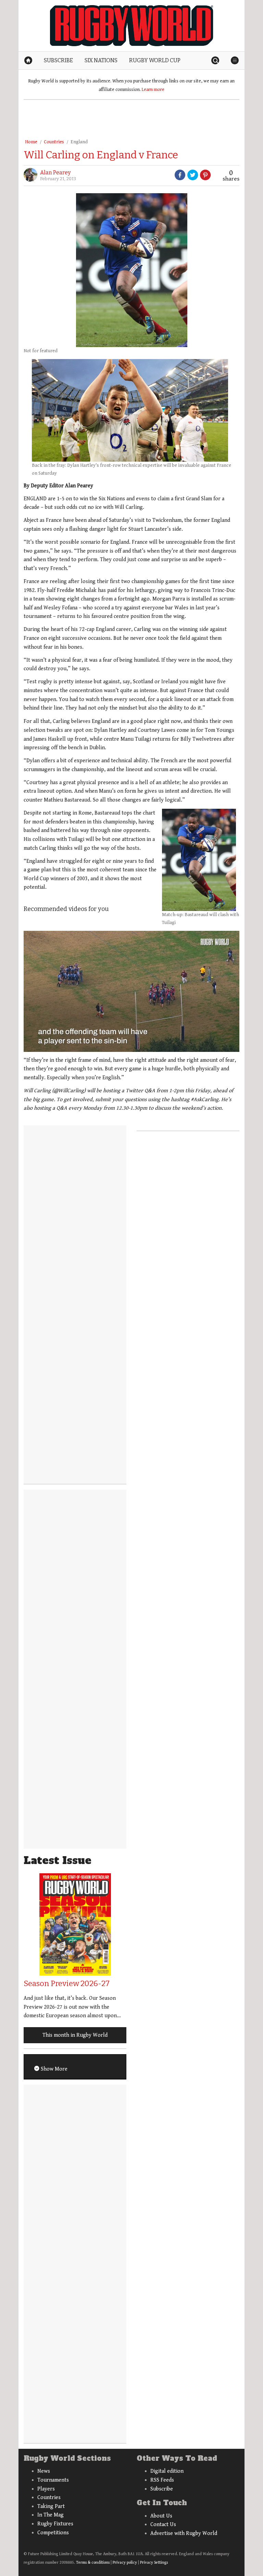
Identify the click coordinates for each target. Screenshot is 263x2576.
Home (31, 142)
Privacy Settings (154, 2562)
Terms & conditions (93, 2562)
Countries (54, 142)
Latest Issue (58, 1860)
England (79, 142)
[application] (131, 991)
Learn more (153, 90)
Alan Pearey (55, 173)
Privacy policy (125, 2562)
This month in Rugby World (75, 2035)
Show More (53, 2069)
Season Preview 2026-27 (67, 1984)
